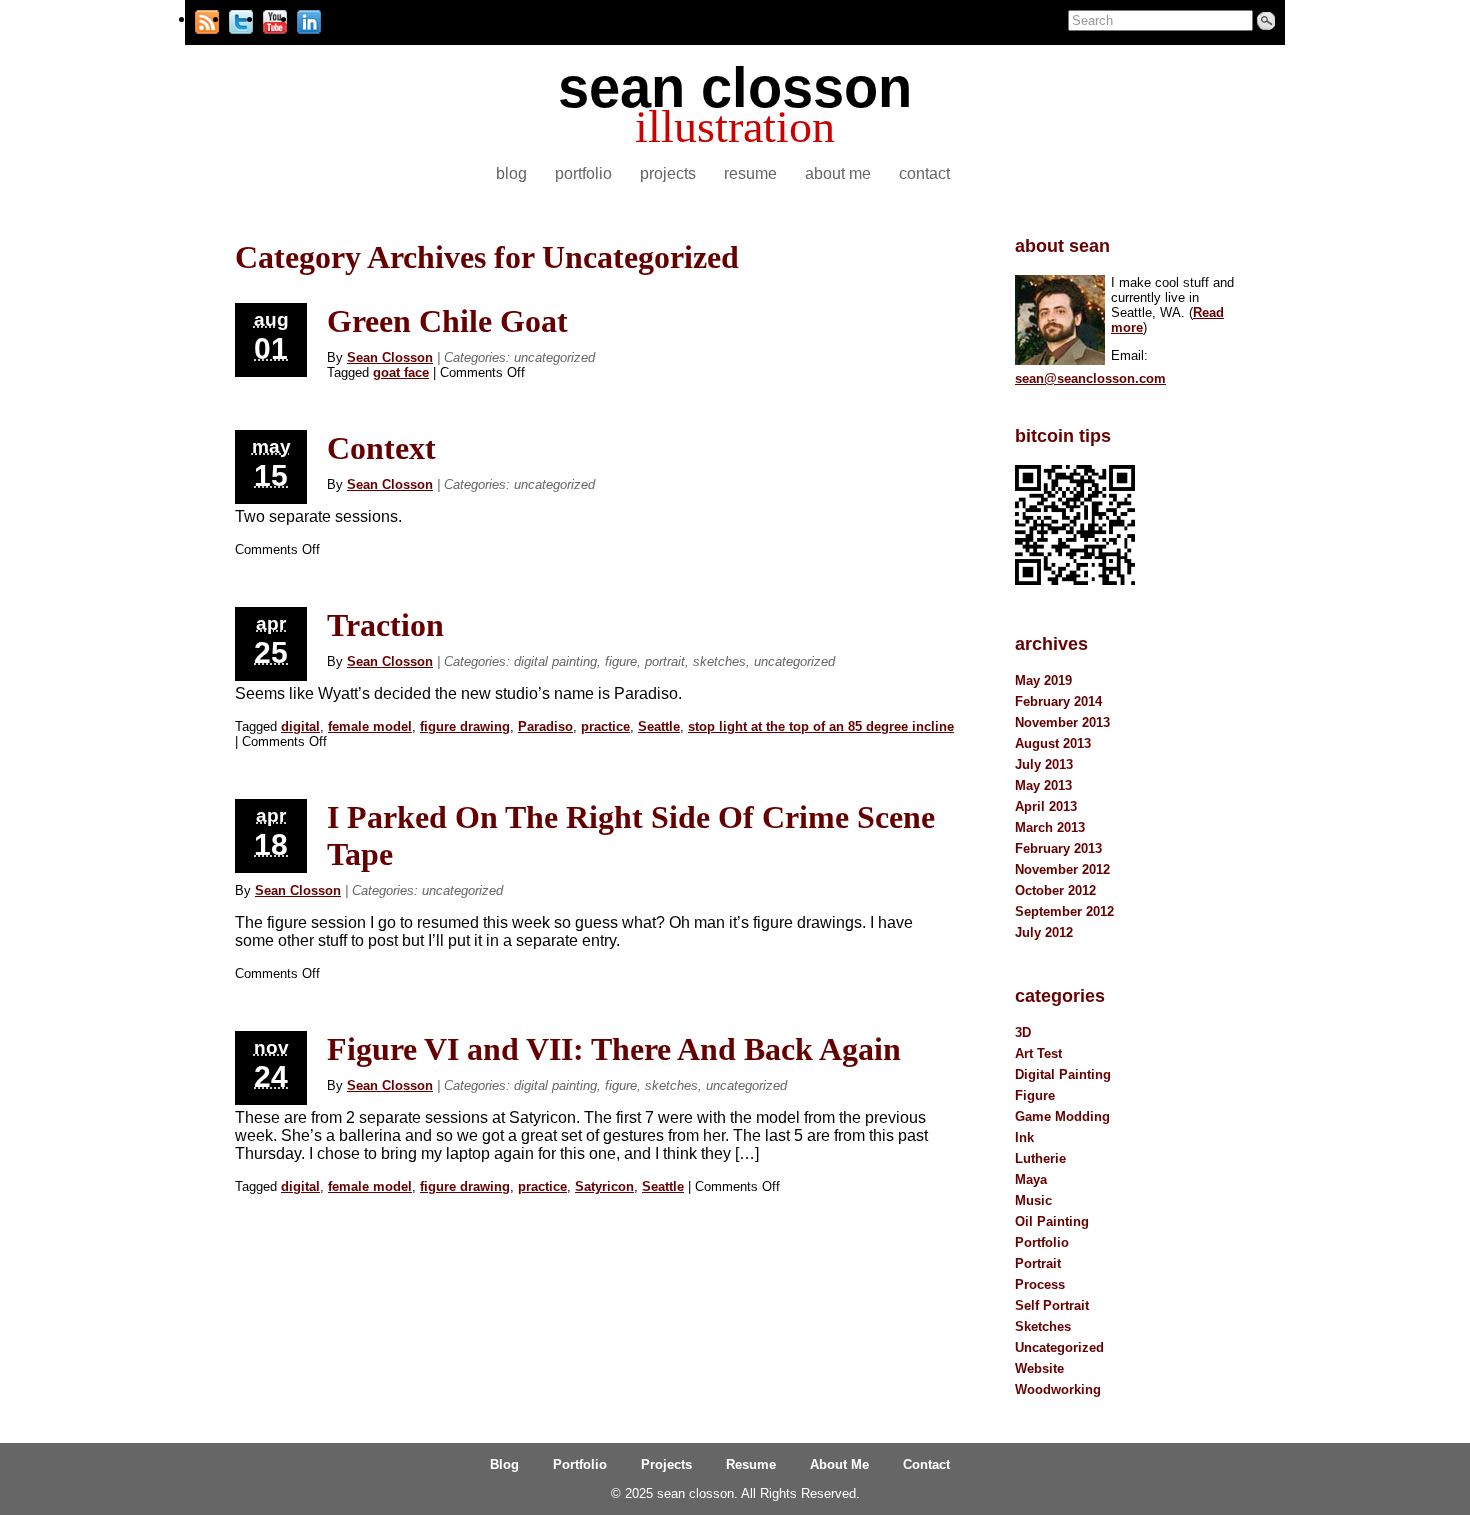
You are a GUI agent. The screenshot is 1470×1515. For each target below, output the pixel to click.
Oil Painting (1052, 1221)
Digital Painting (555, 661)
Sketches (719, 661)
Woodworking (1058, 1389)
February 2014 (1058, 701)
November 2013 (1062, 722)
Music (1033, 1200)
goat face (401, 372)
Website (1039, 1368)
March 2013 (1050, 827)
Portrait (665, 661)
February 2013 (1058, 848)
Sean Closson (390, 357)
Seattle (659, 726)
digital (300, 726)
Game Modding (1062, 1116)
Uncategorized (554, 357)
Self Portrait (1052, 1305)
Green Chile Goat (447, 321)
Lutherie (1040, 1158)
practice (605, 726)
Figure (621, 661)
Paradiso (545, 726)
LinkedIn (309, 19)
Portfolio (583, 173)
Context (381, 448)
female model (370, 726)
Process (1040, 1284)
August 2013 (1053, 743)
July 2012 (1044, 932)
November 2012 (1062, 869)
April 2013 (1046, 806)
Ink (1024, 1137)
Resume (750, 173)
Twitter (241, 19)
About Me (838, 173)
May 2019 (1043, 680)
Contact (924, 173)
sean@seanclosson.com (1090, 378)
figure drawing (465, 726)
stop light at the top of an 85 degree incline (821, 726)
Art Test (1038, 1053)
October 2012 (1055, 890)
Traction (385, 625)
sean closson (735, 87)
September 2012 (1064, 911)
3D (1023, 1032)
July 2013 (1044, 764)
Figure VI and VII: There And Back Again (614, 1049)
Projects (668, 173)
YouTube (275, 19)
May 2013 (1043, 785)
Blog (511, 173)
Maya (1031, 1179)
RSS (207, 19)
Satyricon (604, 1186)
